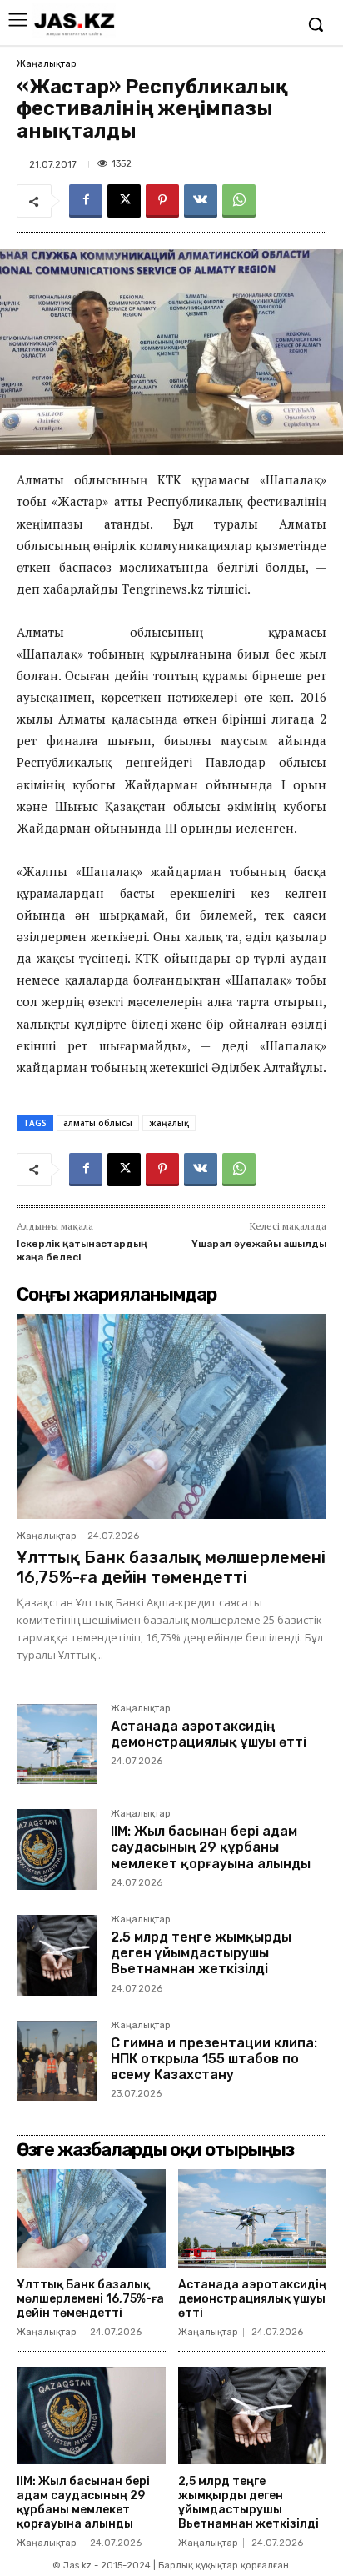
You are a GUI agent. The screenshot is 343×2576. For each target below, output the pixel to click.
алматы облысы (98, 1123)
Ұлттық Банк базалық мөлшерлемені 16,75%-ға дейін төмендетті (171, 1567)
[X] (124, 201)
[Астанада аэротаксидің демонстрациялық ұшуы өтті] (57, 1744)
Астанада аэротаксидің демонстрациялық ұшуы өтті (209, 1734)
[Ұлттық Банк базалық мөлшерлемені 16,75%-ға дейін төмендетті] (171, 1416)
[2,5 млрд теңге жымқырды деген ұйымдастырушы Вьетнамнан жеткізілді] (57, 1955)
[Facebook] (86, 201)
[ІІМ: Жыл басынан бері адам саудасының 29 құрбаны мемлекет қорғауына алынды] (57, 1849)
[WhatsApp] (239, 201)
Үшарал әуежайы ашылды (259, 1244)
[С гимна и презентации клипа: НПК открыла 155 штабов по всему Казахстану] (57, 2061)
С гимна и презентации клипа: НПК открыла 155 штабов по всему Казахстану (214, 2059)
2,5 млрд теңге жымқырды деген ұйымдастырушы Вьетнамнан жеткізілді (201, 1953)
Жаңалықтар (47, 64)
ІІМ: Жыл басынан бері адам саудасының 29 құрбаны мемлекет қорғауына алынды (211, 1847)
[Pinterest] (162, 201)
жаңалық (169, 1123)
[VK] (201, 201)
